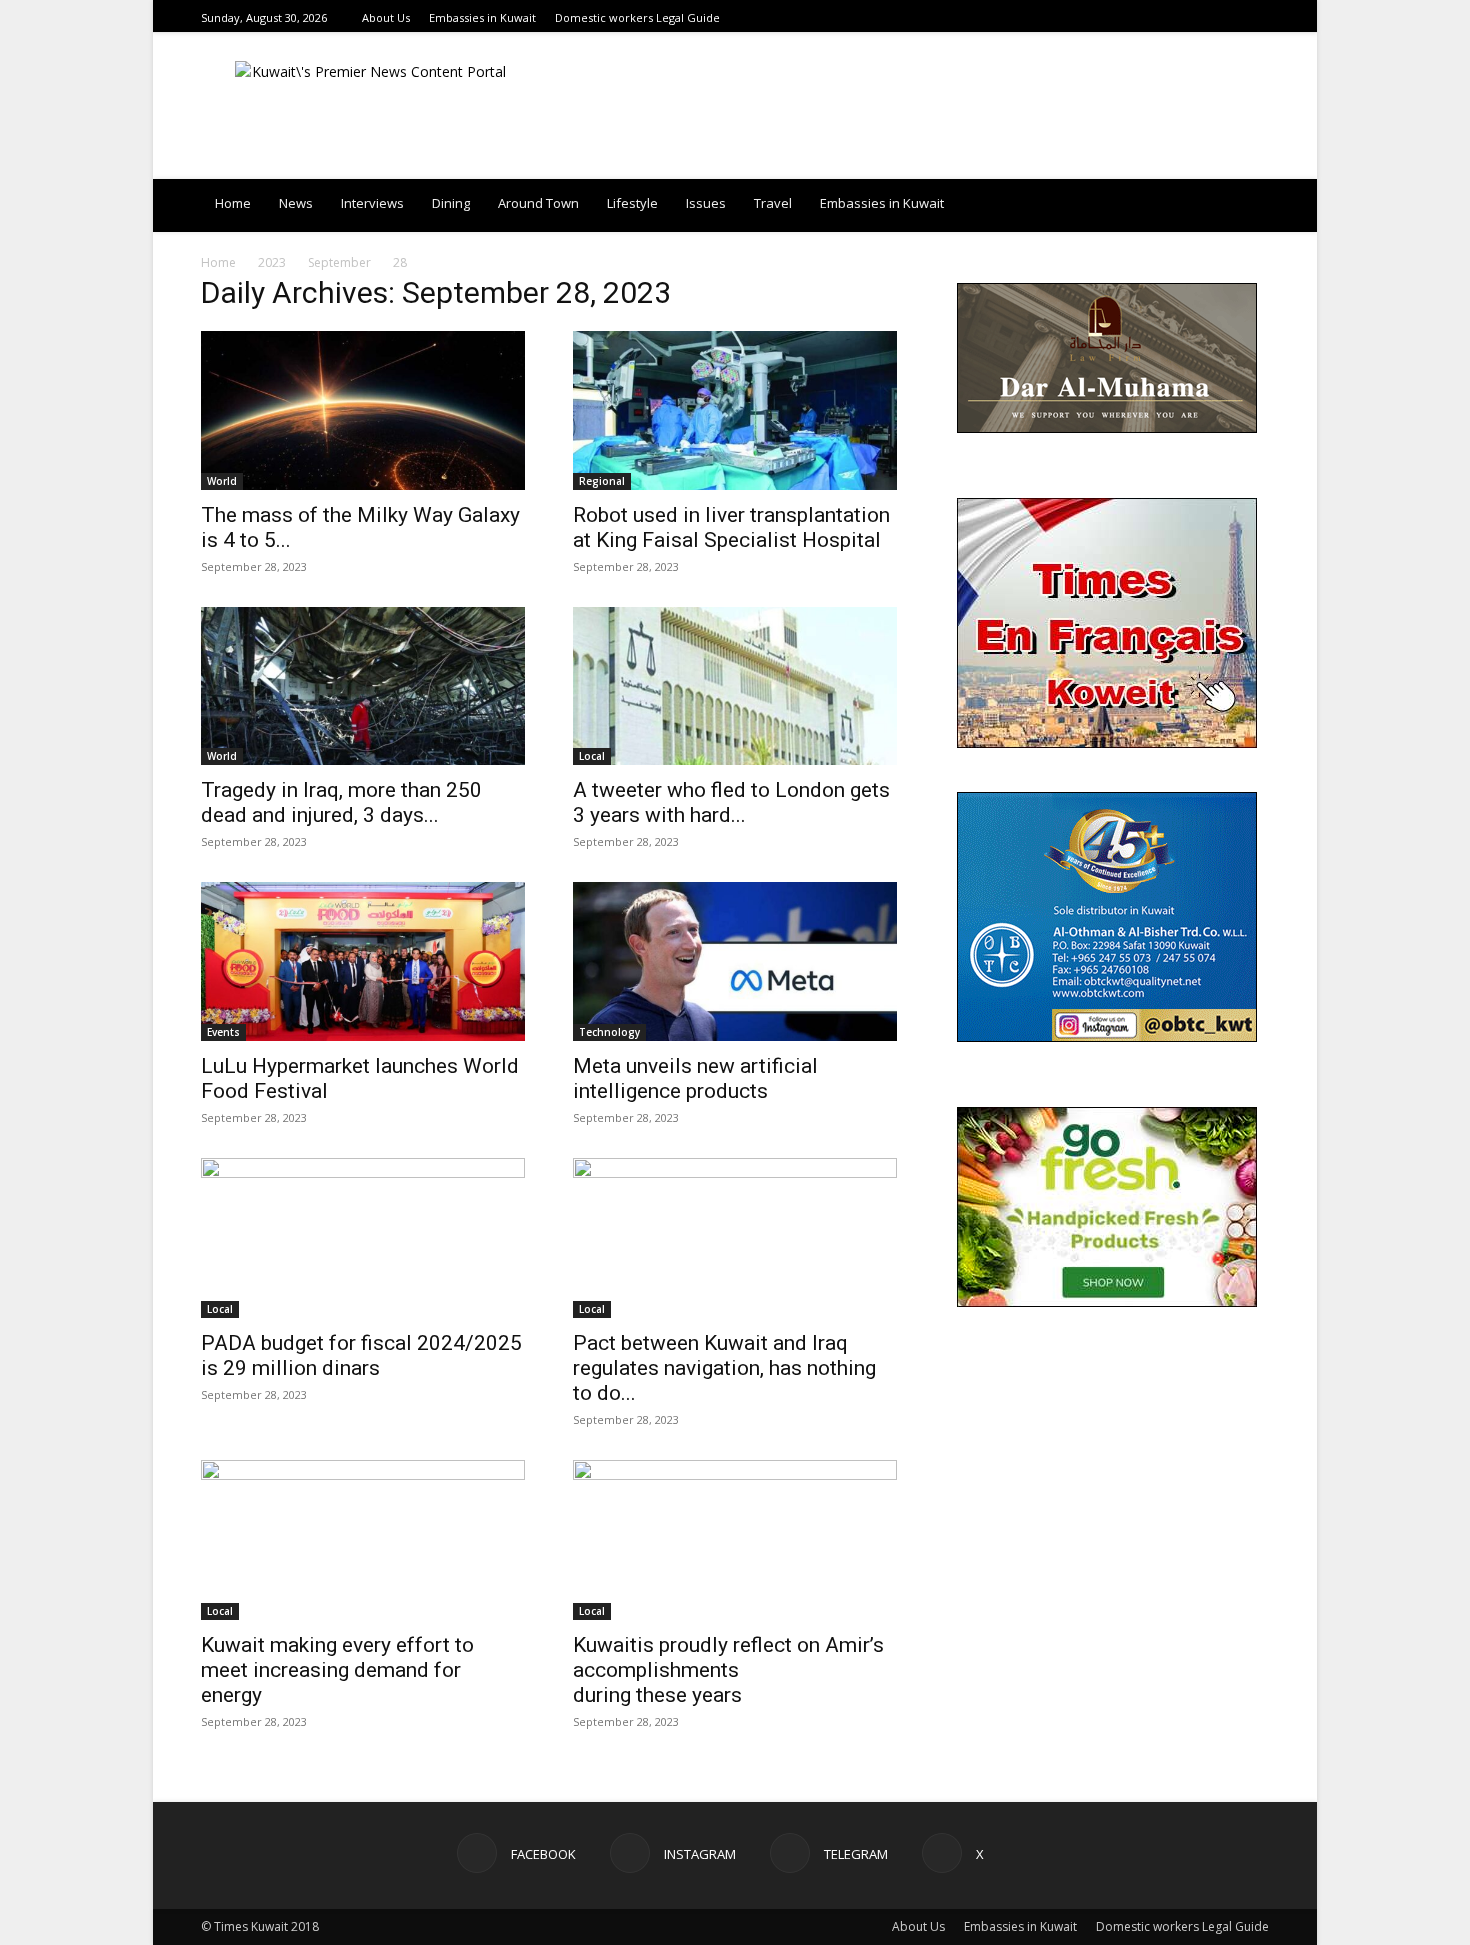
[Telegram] (1233, 17)
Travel (773, 203)
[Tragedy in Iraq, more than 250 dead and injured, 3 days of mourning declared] (363, 686)
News (296, 203)
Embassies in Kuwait (482, 17)
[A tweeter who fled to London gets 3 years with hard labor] (735, 686)
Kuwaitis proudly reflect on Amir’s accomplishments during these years (728, 1670)
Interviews (372, 203)
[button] (1245, 204)
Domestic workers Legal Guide (637, 17)
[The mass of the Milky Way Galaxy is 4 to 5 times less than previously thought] (363, 410)
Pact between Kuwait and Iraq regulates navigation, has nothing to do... (724, 1368)
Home (233, 203)
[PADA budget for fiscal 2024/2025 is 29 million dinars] (363, 1238)
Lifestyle (632, 203)
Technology (609, 1032)
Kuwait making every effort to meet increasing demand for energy (337, 1670)
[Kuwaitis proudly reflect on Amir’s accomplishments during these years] (735, 1540)
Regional (602, 481)
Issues (706, 203)
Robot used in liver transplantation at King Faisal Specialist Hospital (731, 527)
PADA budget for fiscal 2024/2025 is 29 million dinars (361, 1355)
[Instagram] (1208, 17)
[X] (1258, 17)
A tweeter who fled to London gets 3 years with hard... (731, 802)
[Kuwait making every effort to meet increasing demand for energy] (363, 1540)
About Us (386, 17)
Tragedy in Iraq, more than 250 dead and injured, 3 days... (341, 802)
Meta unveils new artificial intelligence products (695, 1078)
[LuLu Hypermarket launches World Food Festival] (363, 961)
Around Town (538, 203)
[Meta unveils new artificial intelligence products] (735, 961)
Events (223, 1032)
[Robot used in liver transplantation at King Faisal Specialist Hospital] (735, 410)
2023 (272, 262)
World (222, 481)
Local (592, 756)
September (339, 262)
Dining (451, 203)
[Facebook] (1183, 17)
